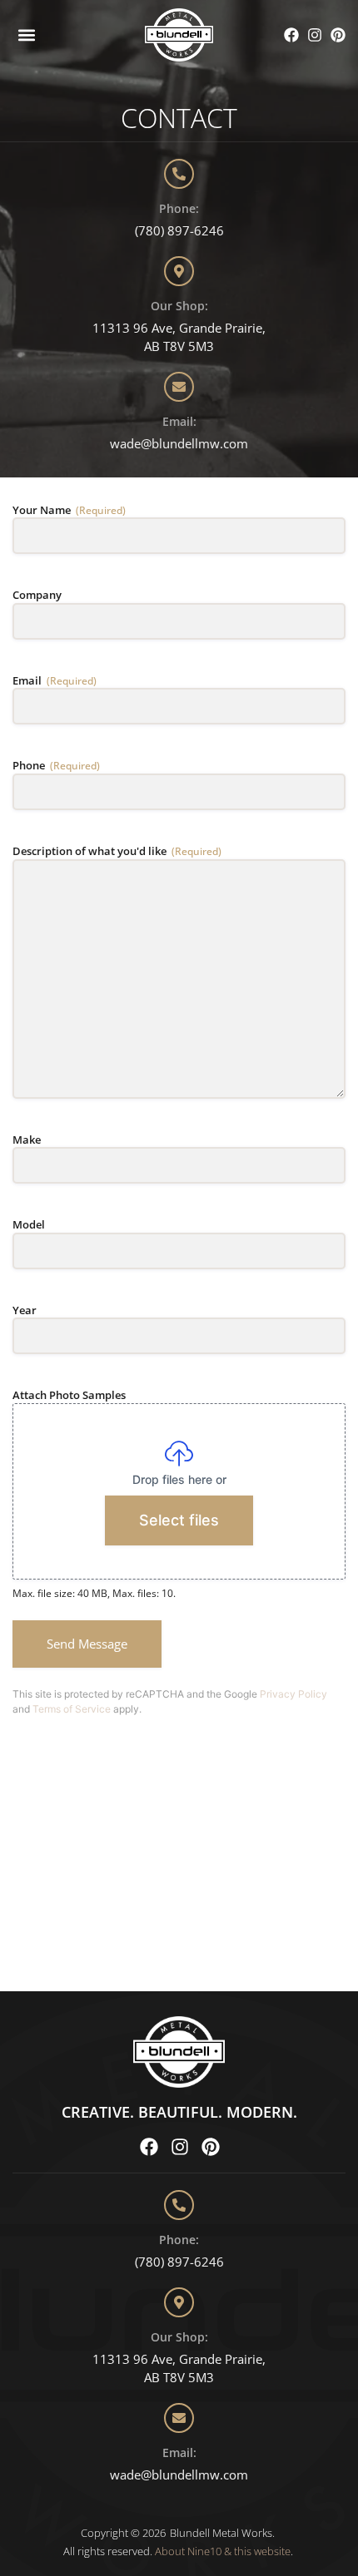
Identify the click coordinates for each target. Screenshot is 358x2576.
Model (29, 1224)
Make (27, 1140)
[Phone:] (179, 174)
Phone (56, 765)
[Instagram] (315, 35)
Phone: (179, 208)
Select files (179, 1520)
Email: (179, 421)
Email (55, 680)
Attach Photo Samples (69, 1395)
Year (25, 1310)
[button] (26, 35)
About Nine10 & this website (223, 2551)
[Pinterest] (338, 35)
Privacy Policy (293, 1694)
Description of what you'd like (117, 851)
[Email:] (179, 387)
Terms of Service (72, 1709)
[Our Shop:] (179, 271)
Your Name (69, 510)
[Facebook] (291, 35)
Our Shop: (179, 306)
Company (37, 595)
